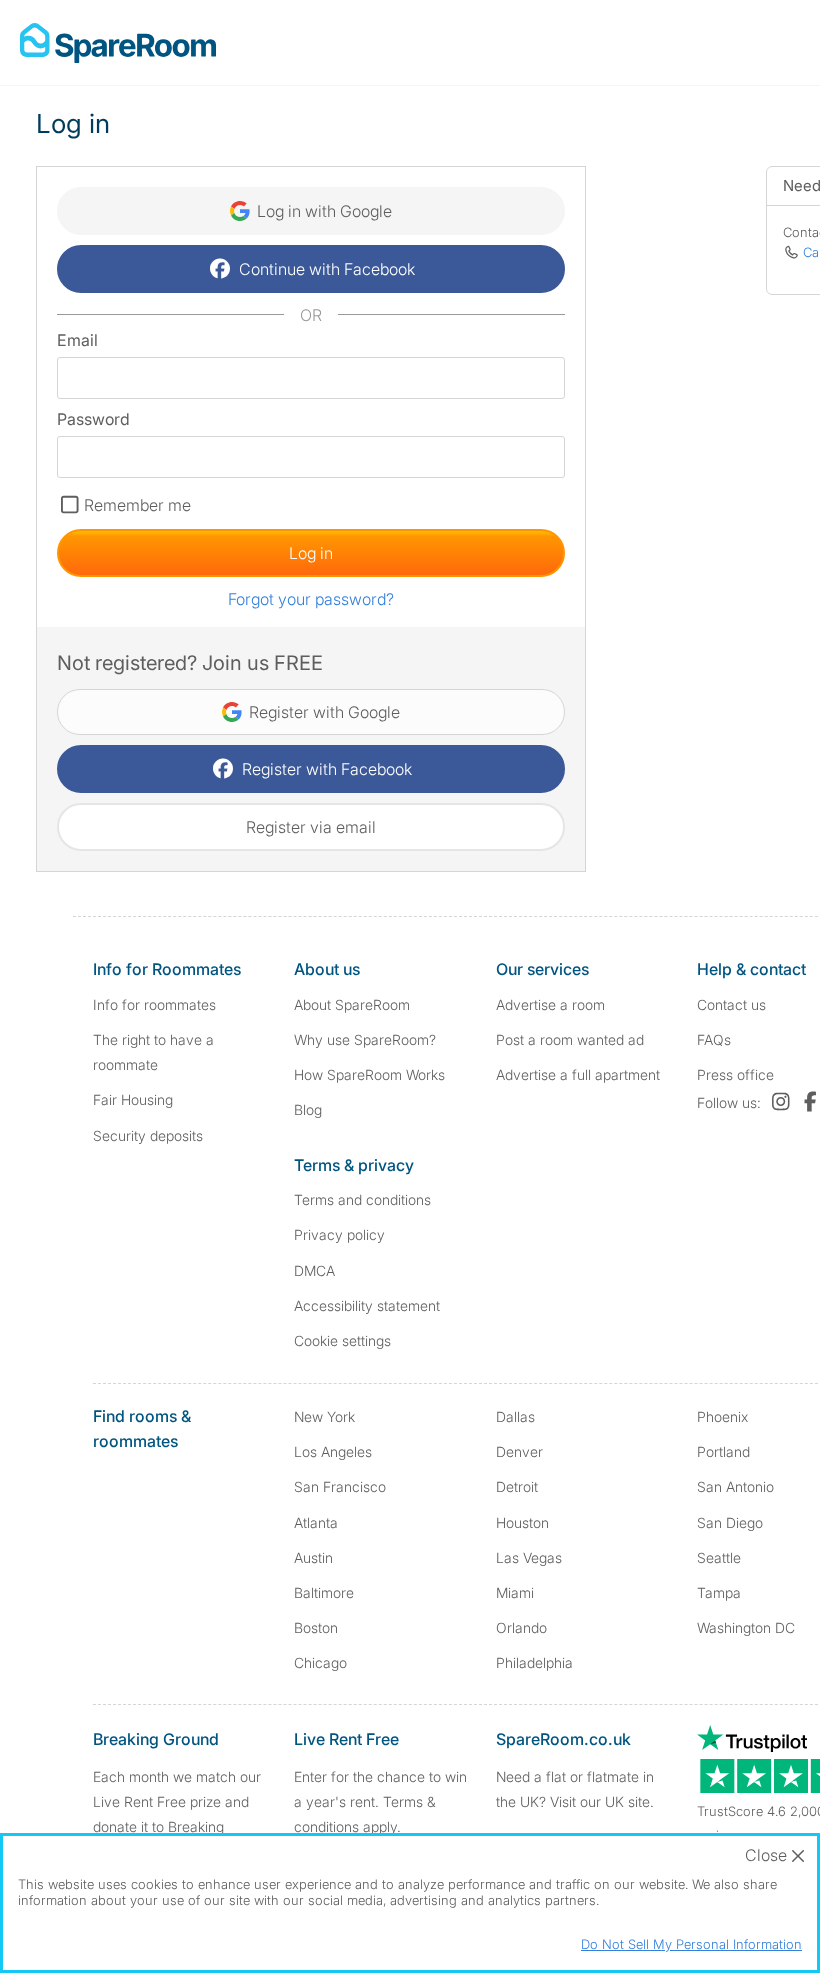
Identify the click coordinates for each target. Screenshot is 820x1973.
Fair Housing (133, 1099)
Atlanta (316, 1522)
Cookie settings (342, 1340)
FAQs (714, 1039)
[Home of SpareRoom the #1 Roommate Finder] (118, 43)
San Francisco (340, 1486)
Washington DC (746, 1627)
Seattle (719, 1557)
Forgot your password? (311, 599)
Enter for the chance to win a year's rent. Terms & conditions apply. (380, 1801)
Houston (522, 1522)
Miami (515, 1592)
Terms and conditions (362, 1199)
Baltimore (324, 1592)
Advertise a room (550, 1004)
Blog (308, 1109)
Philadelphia (534, 1662)
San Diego (730, 1522)
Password (93, 419)
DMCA (314, 1270)
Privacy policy (339, 1234)
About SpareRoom (352, 1004)
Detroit (517, 1486)
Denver (519, 1451)
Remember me (137, 505)
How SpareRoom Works (369, 1074)
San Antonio (735, 1486)
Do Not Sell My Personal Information (691, 1944)
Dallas (515, 1416)
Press (735, 1074)
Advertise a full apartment (578, 1074)
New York (324, 1416)
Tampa (719, 1592)
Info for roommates (154, 1004)
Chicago (320, 1662)
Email (77, 340)
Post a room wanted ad (570, 1039)
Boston (316, 1627)
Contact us (731, 1004)
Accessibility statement (367, 1305)
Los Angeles (333, 1451)
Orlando (521, 1627)
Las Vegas (529, 1557)
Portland (723, 1451)
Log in (311, 553)
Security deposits (148, 1135)
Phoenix (722, 1416)
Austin (313, 1557)
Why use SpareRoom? (365, 1039)
